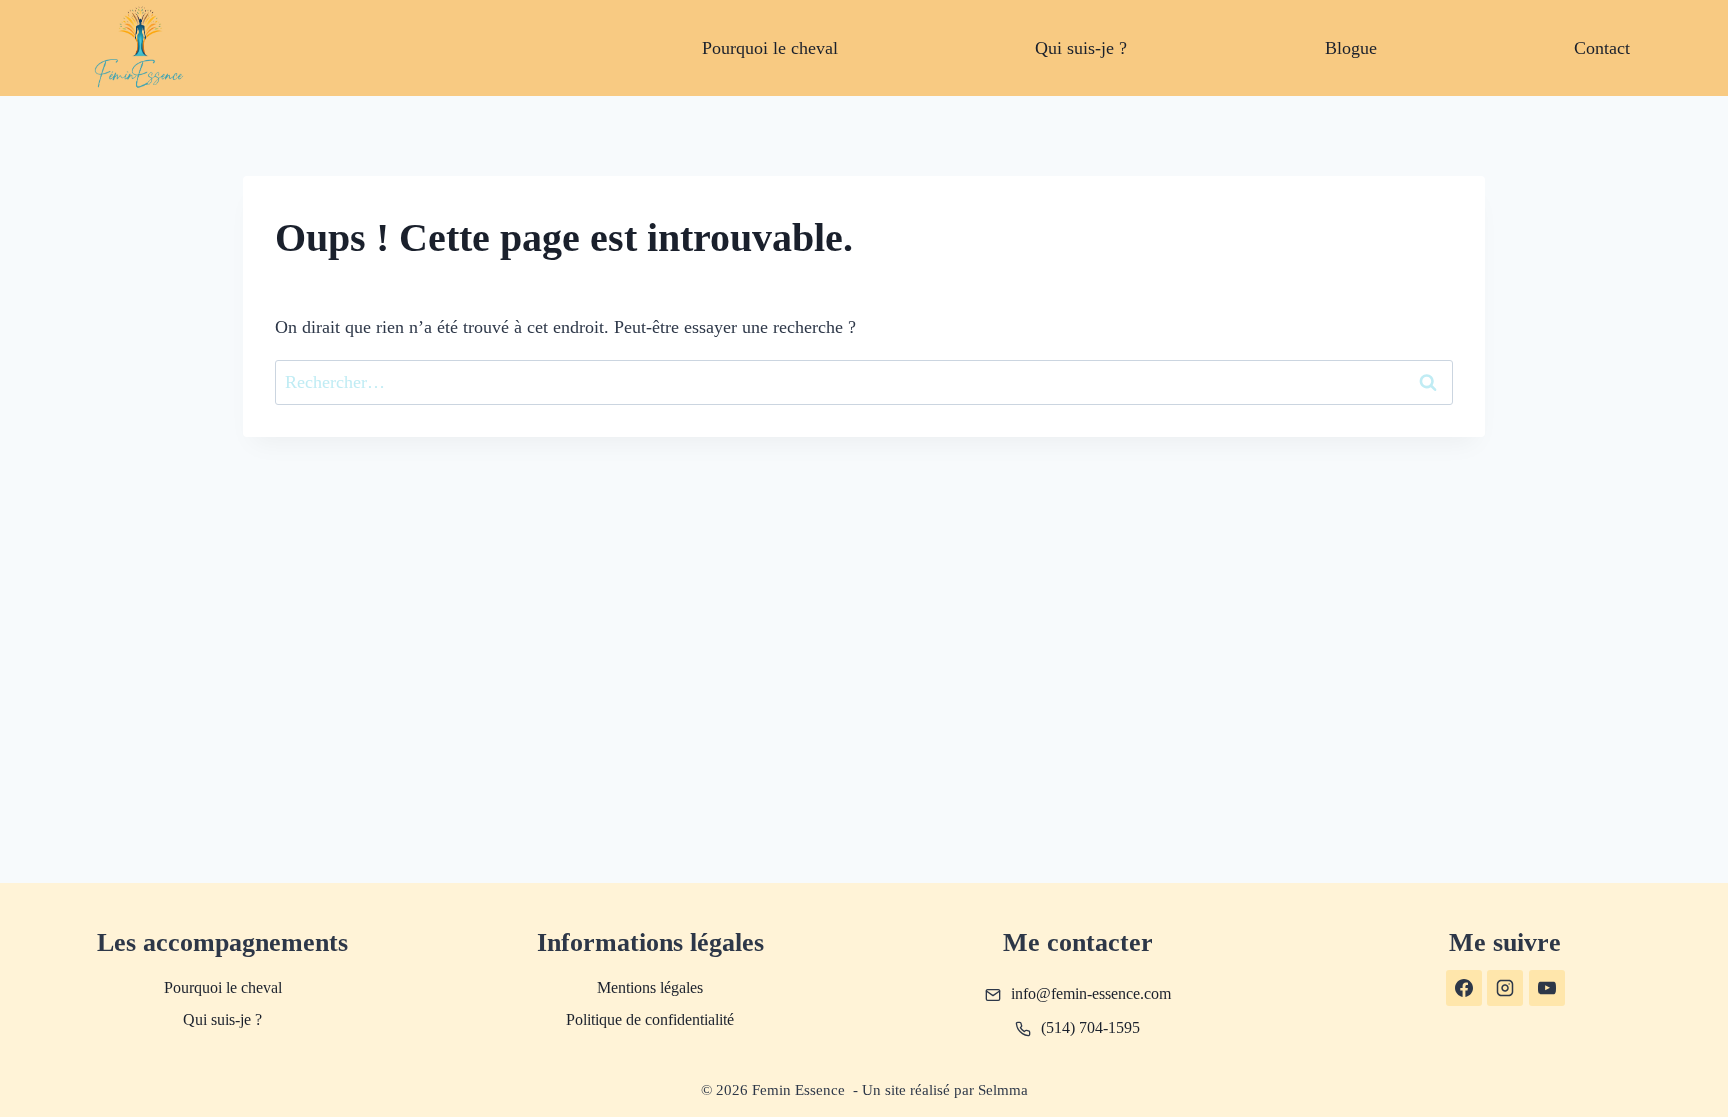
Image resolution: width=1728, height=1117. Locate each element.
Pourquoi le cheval (770, 48)
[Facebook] (1464, 988)
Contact (1602, 48)
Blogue (1351, 48)
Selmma (1003, 1090)
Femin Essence (800, 1090)
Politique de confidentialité (650, 1019)
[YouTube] (1547, 988)
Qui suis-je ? (1081, 48)
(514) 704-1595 (1090, 1027)
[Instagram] (1505, 988)
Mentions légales (650, 987)
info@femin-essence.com (1091, 993)
